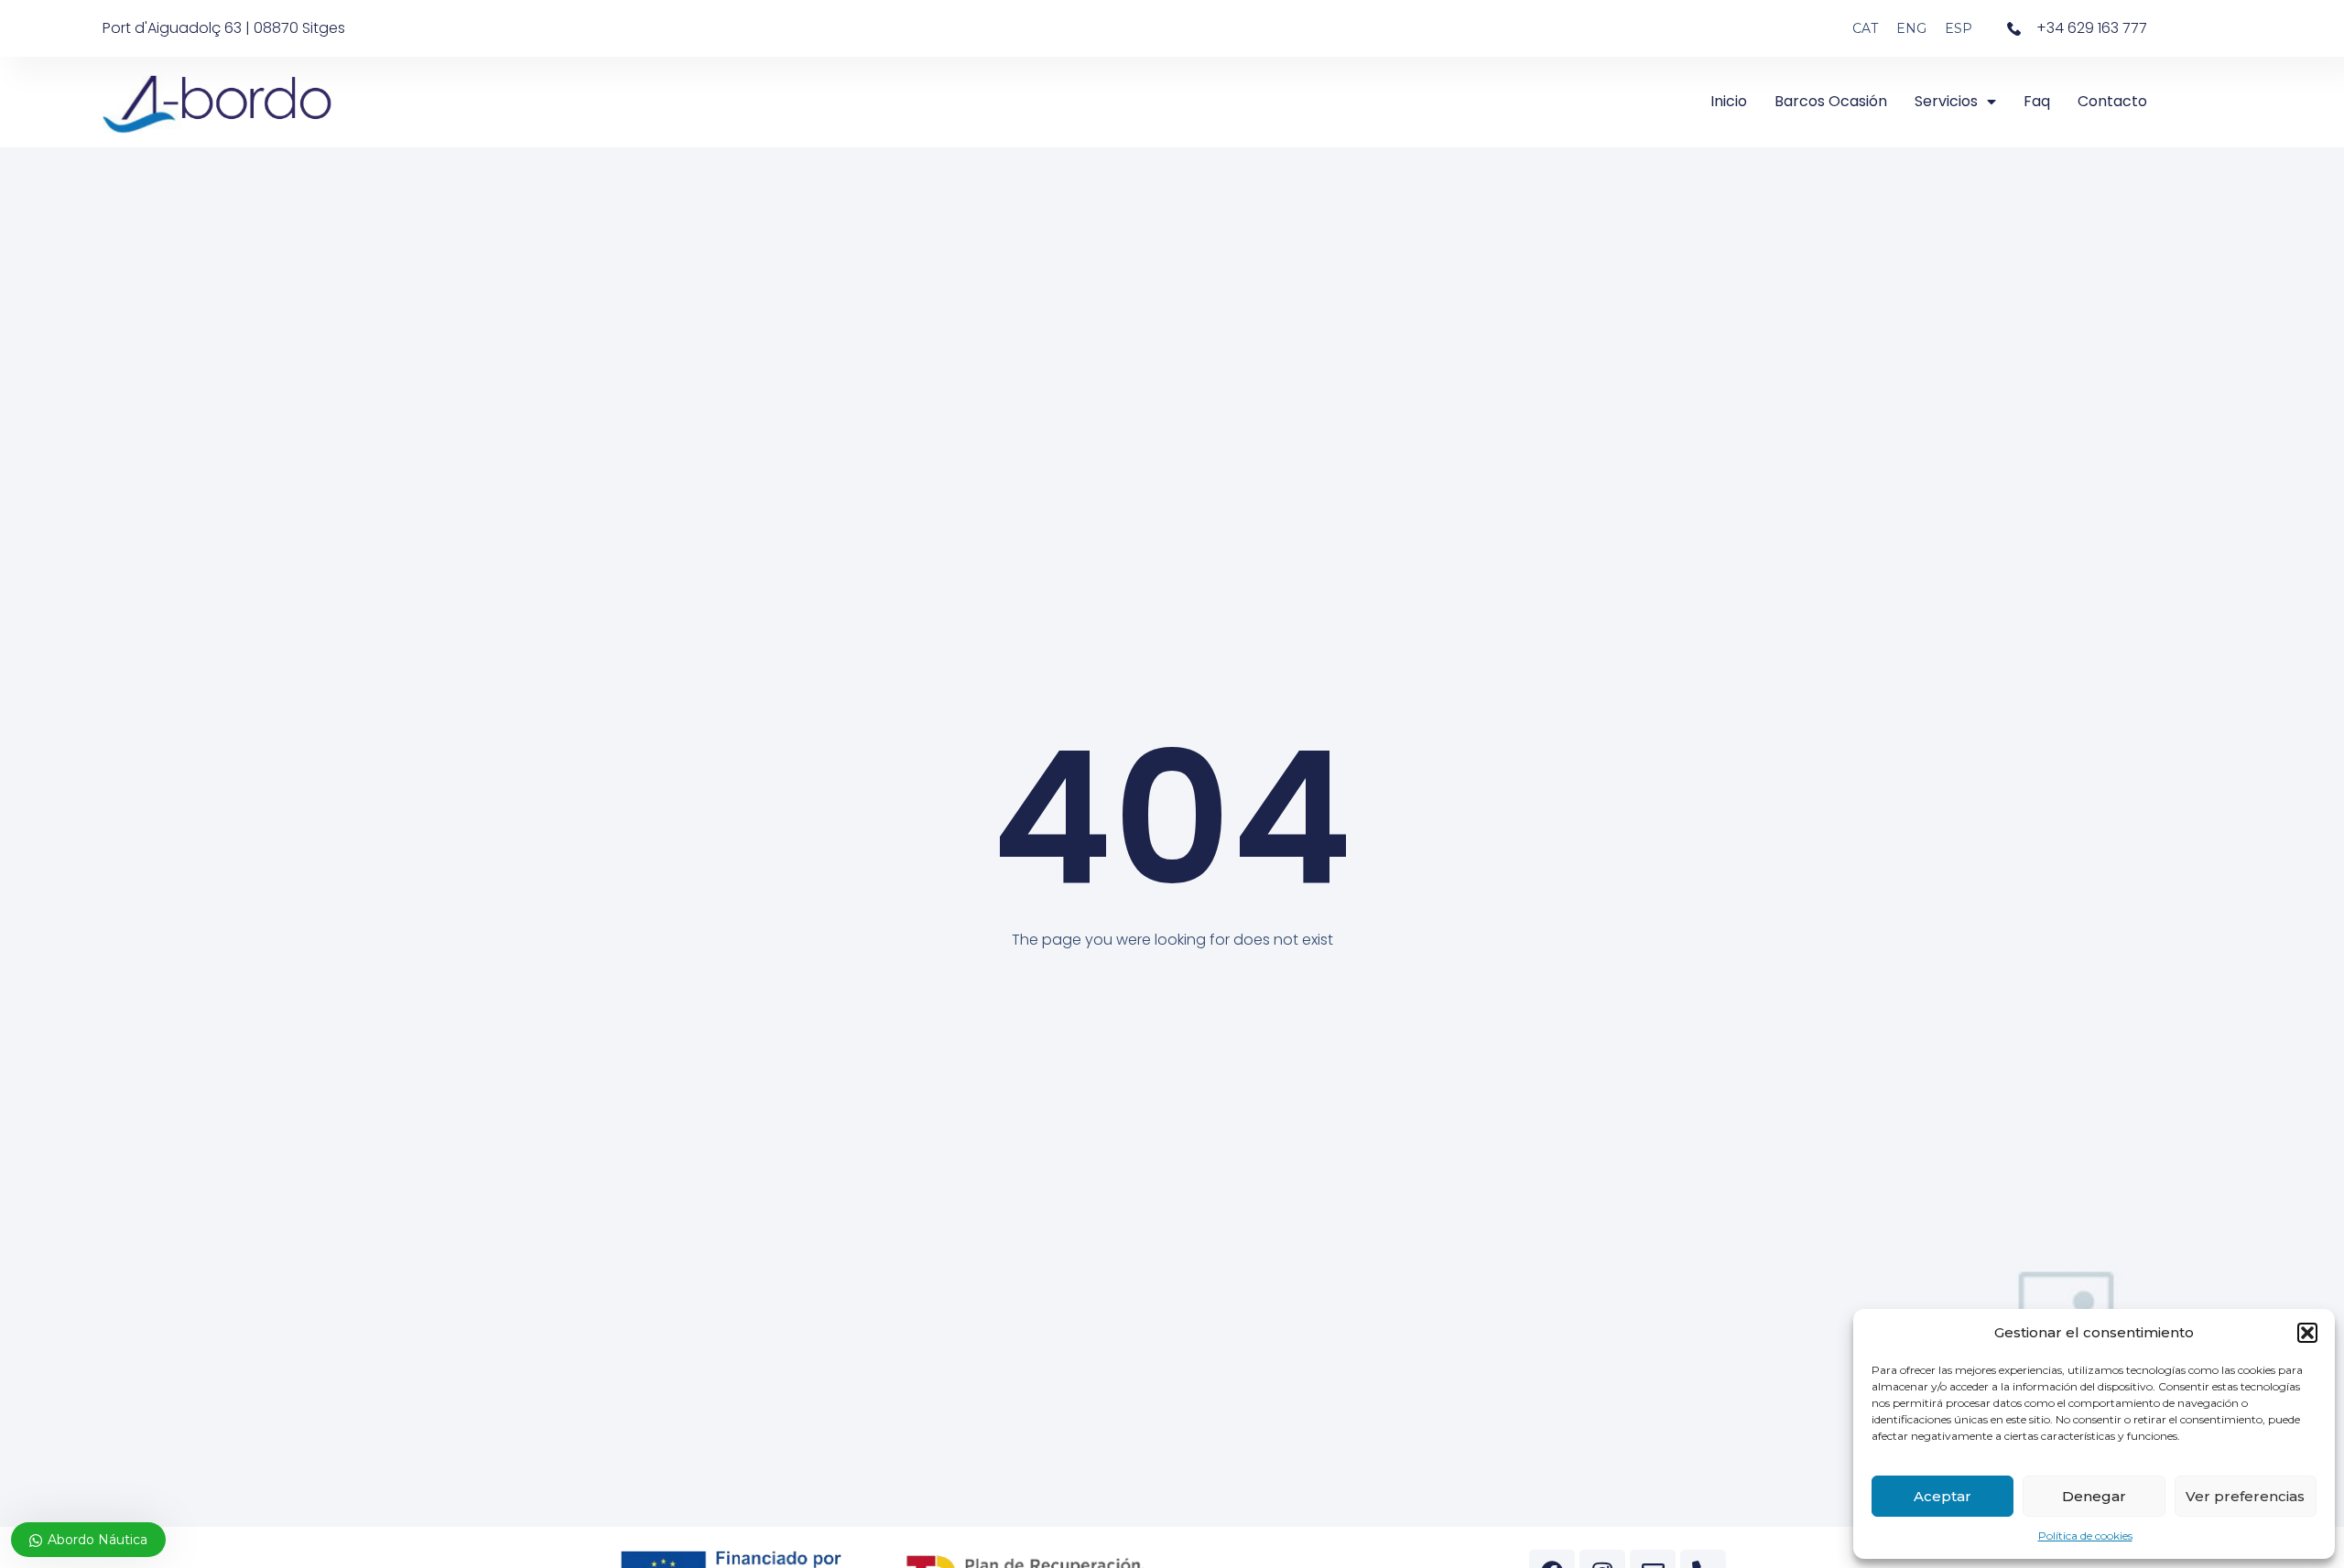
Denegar (2094, 1496)
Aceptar (1942, 1496)
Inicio (1729, 101)
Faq (2037, 101)
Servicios (1946, 101)
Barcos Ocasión (1831, 101)
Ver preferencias (2245, 1496)
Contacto (2112, 101)
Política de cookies (2085, 1536)
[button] (2307, 1333)
